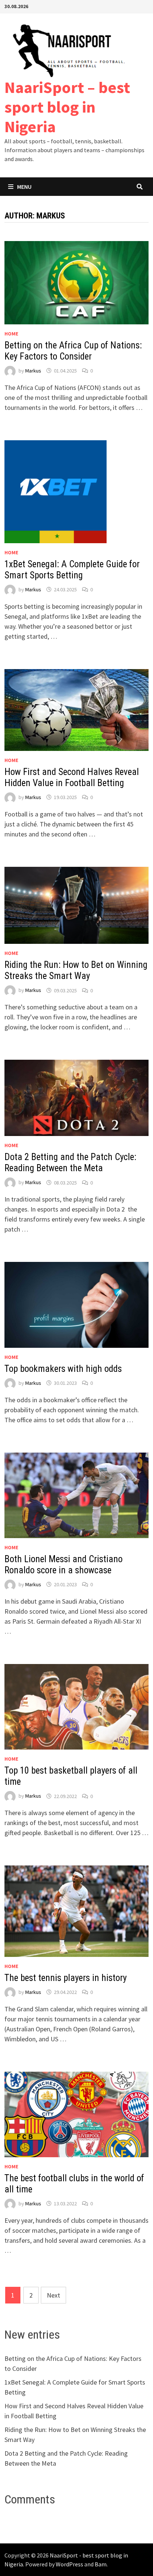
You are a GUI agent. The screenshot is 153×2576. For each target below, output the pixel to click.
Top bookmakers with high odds (63, 1369)
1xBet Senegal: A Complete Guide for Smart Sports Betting (72, 570)
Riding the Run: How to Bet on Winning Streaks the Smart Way (76, 970)
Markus (33, 371)
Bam (101, 2564)
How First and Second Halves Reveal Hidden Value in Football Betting (72, 777)
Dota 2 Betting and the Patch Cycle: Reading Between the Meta (70, 1162)
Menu (24, 187)
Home (11, 334)
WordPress (69, 2564)
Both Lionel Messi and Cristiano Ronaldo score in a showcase (64, 1565)
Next (53, 2295)
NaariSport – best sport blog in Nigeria (67, 107)
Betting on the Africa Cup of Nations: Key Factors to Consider (73, 351)
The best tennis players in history (66, 1978)
